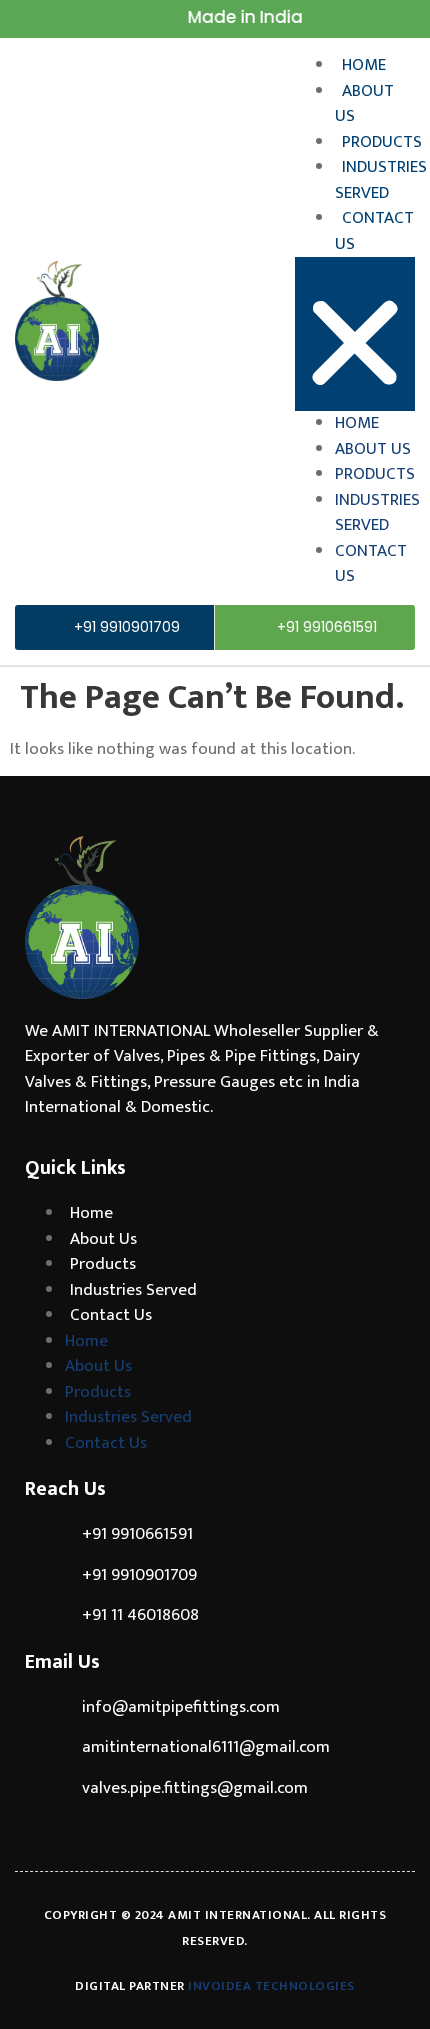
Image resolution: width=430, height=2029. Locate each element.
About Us (364, 104)
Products (382, 142)
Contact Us (374, 231)
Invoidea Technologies (271, 1986)
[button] (355, 334)
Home (364, 65)
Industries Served (381, 180)
